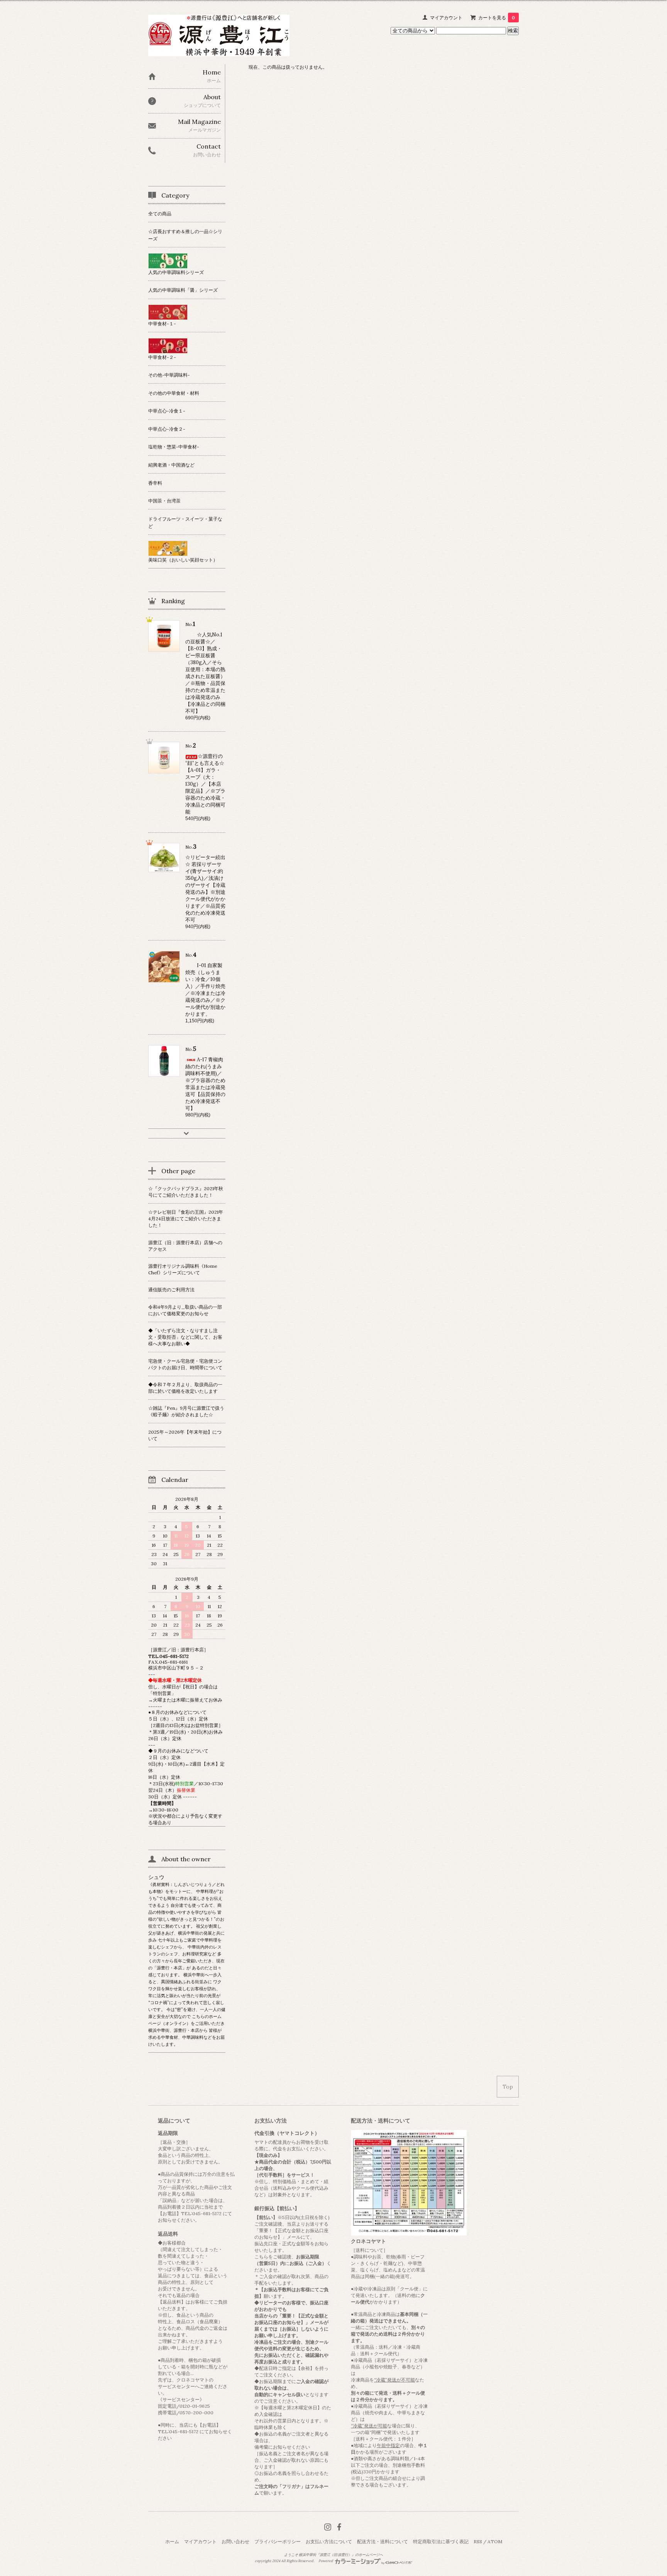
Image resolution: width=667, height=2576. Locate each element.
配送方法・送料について (383, 2541)
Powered (326, 2561)
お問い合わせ (235, 2541)
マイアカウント (446, 18)
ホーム (172, 2541)
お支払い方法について (329, 2541)
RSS (478, 2541)
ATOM (495, 2541)
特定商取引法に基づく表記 (441, 2541)
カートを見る (497, 18)
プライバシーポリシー (278, 2541)
